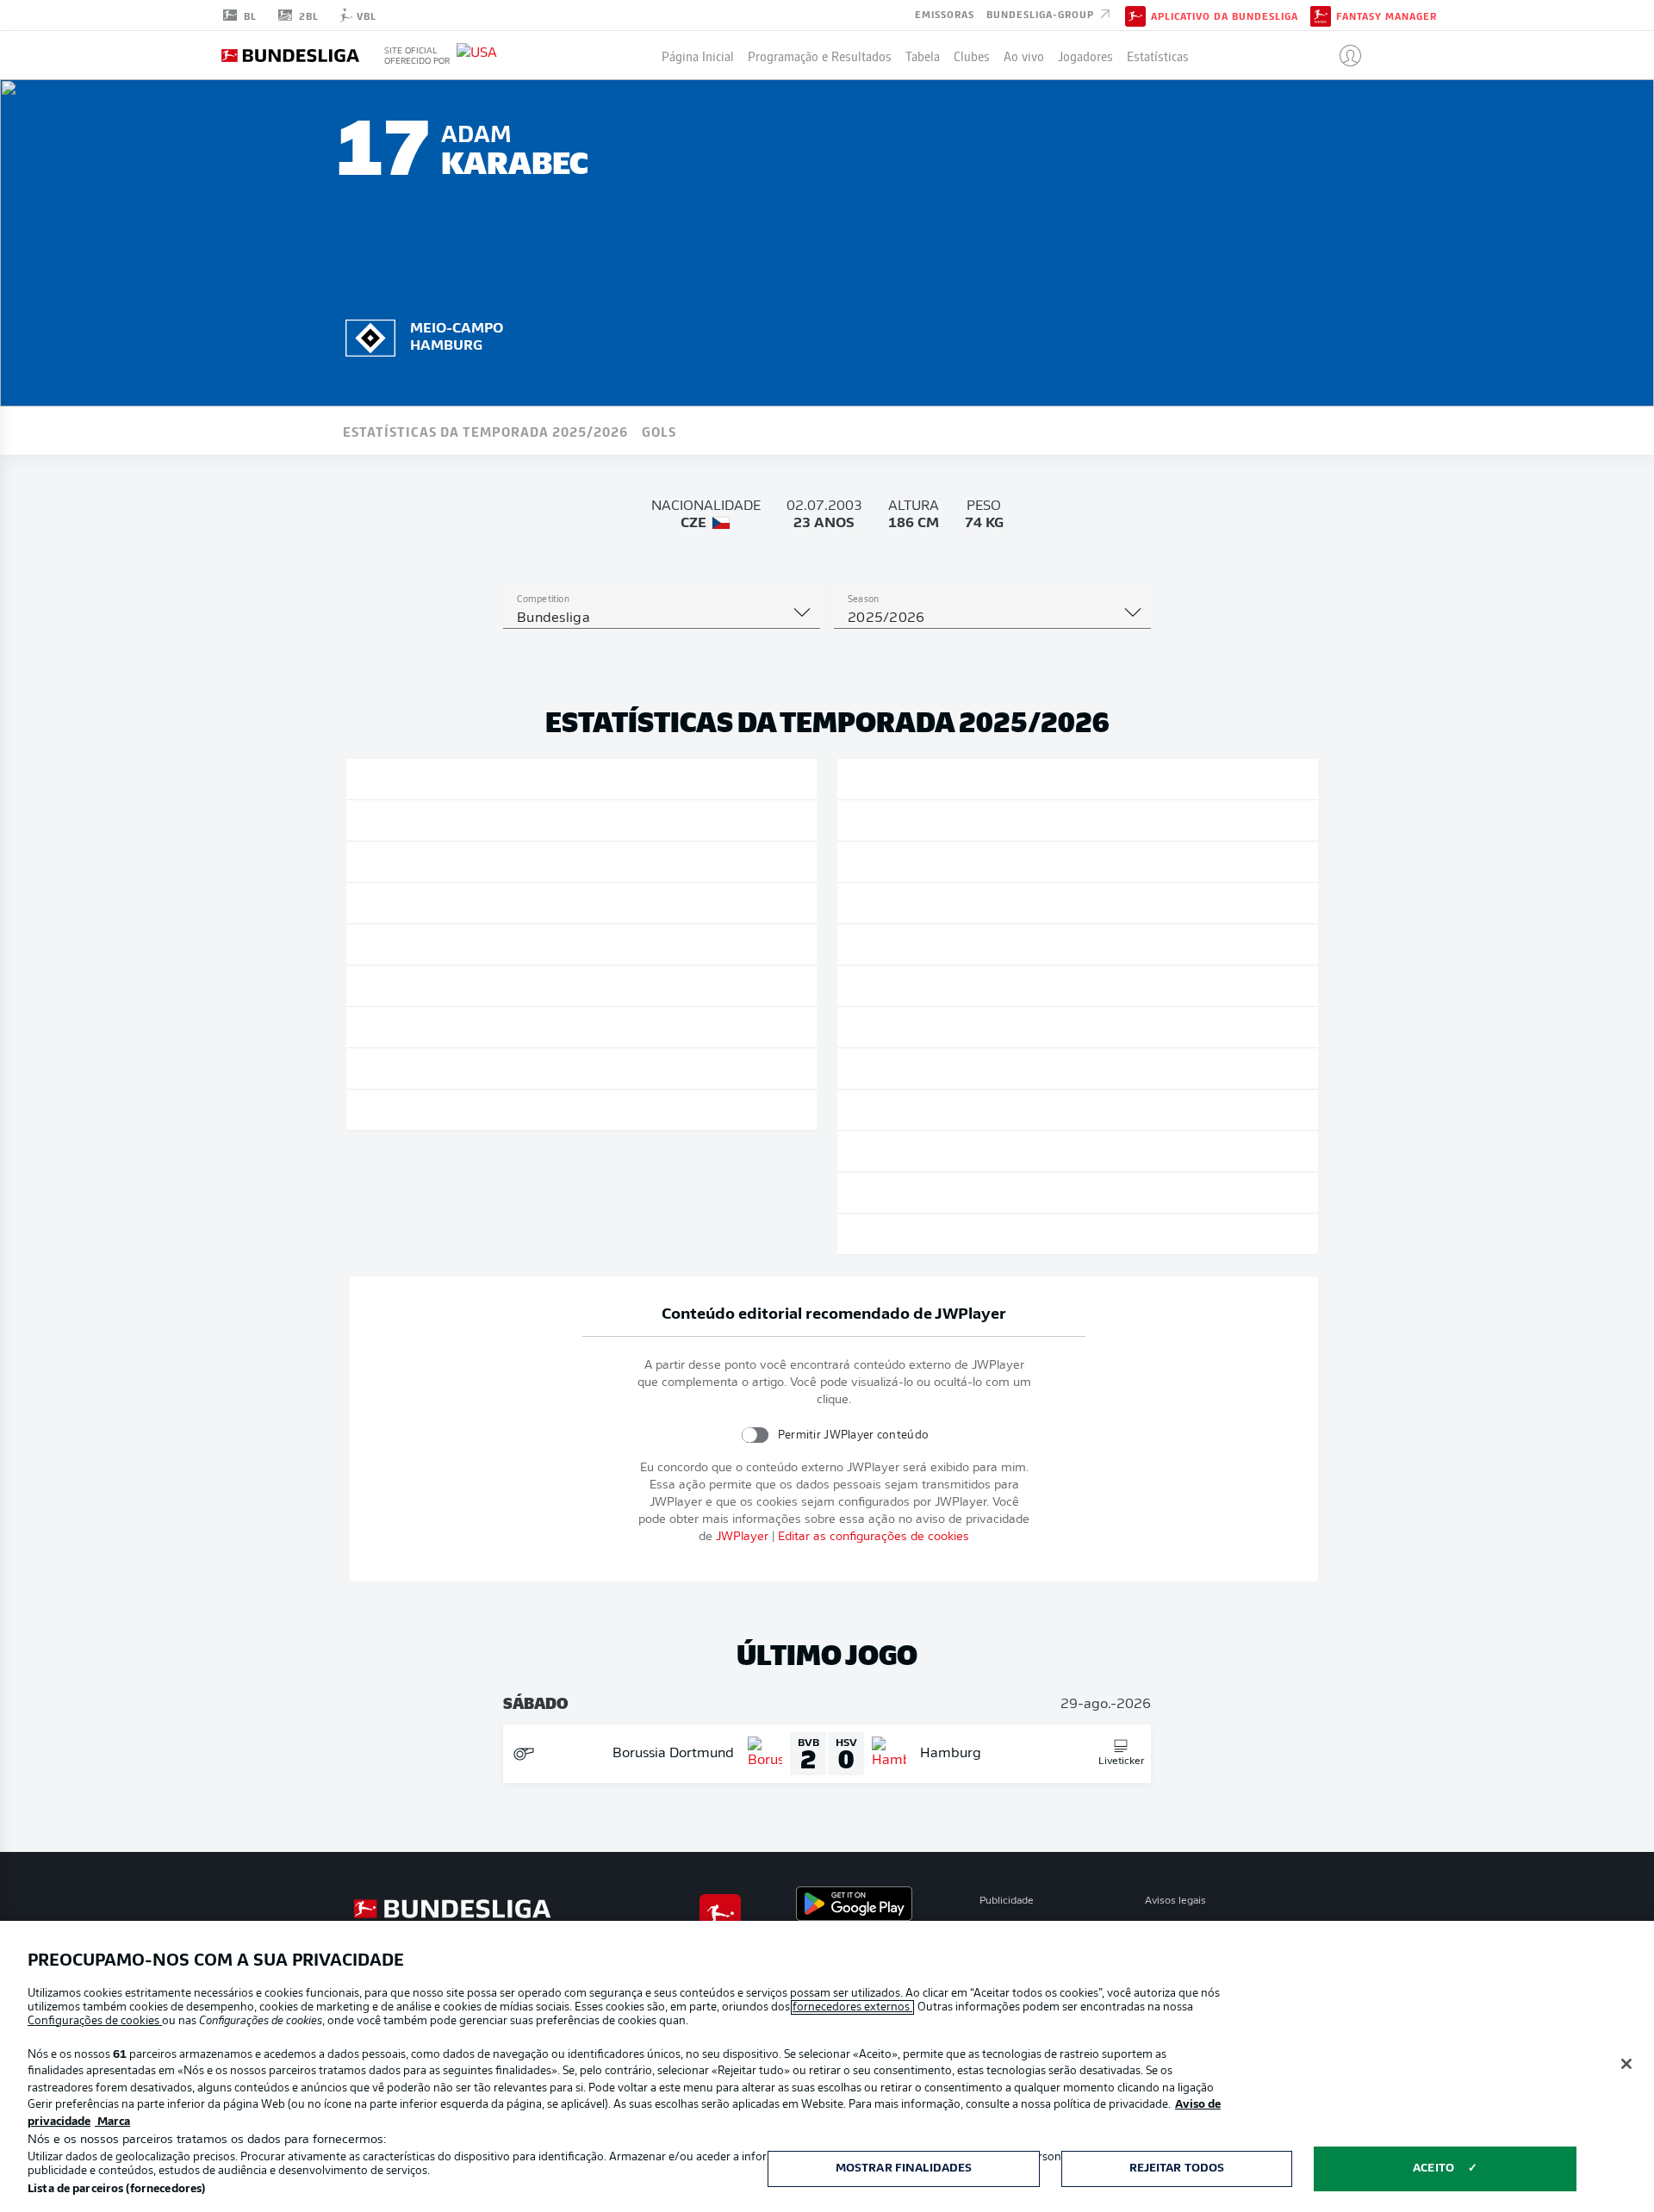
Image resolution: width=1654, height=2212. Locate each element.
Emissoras (945, 14)
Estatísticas (1158, 55)
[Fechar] (1626, 2064)
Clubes (972, 55)
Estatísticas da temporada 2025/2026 (485, 431)
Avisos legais (1175, 1901)
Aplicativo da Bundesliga (1225, 16)
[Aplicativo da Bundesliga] (1135, 15)
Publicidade (1007, 1901)
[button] (1343, 55)
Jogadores (1085, 55)
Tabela (923, 55)
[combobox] (662, 618)
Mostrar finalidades (904, 2169)
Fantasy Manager (1387, 16)
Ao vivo (1024, 55)
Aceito (1433, 2169)
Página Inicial (698, 55)
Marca (112, 2122)
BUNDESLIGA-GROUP (1042, 14)
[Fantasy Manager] (1321, 15)
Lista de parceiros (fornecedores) (116, 2189)
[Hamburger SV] (370, 335)
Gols (659, 431)
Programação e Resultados (820, 55)
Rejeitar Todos (1177, 2169)
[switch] (755, 1435)
